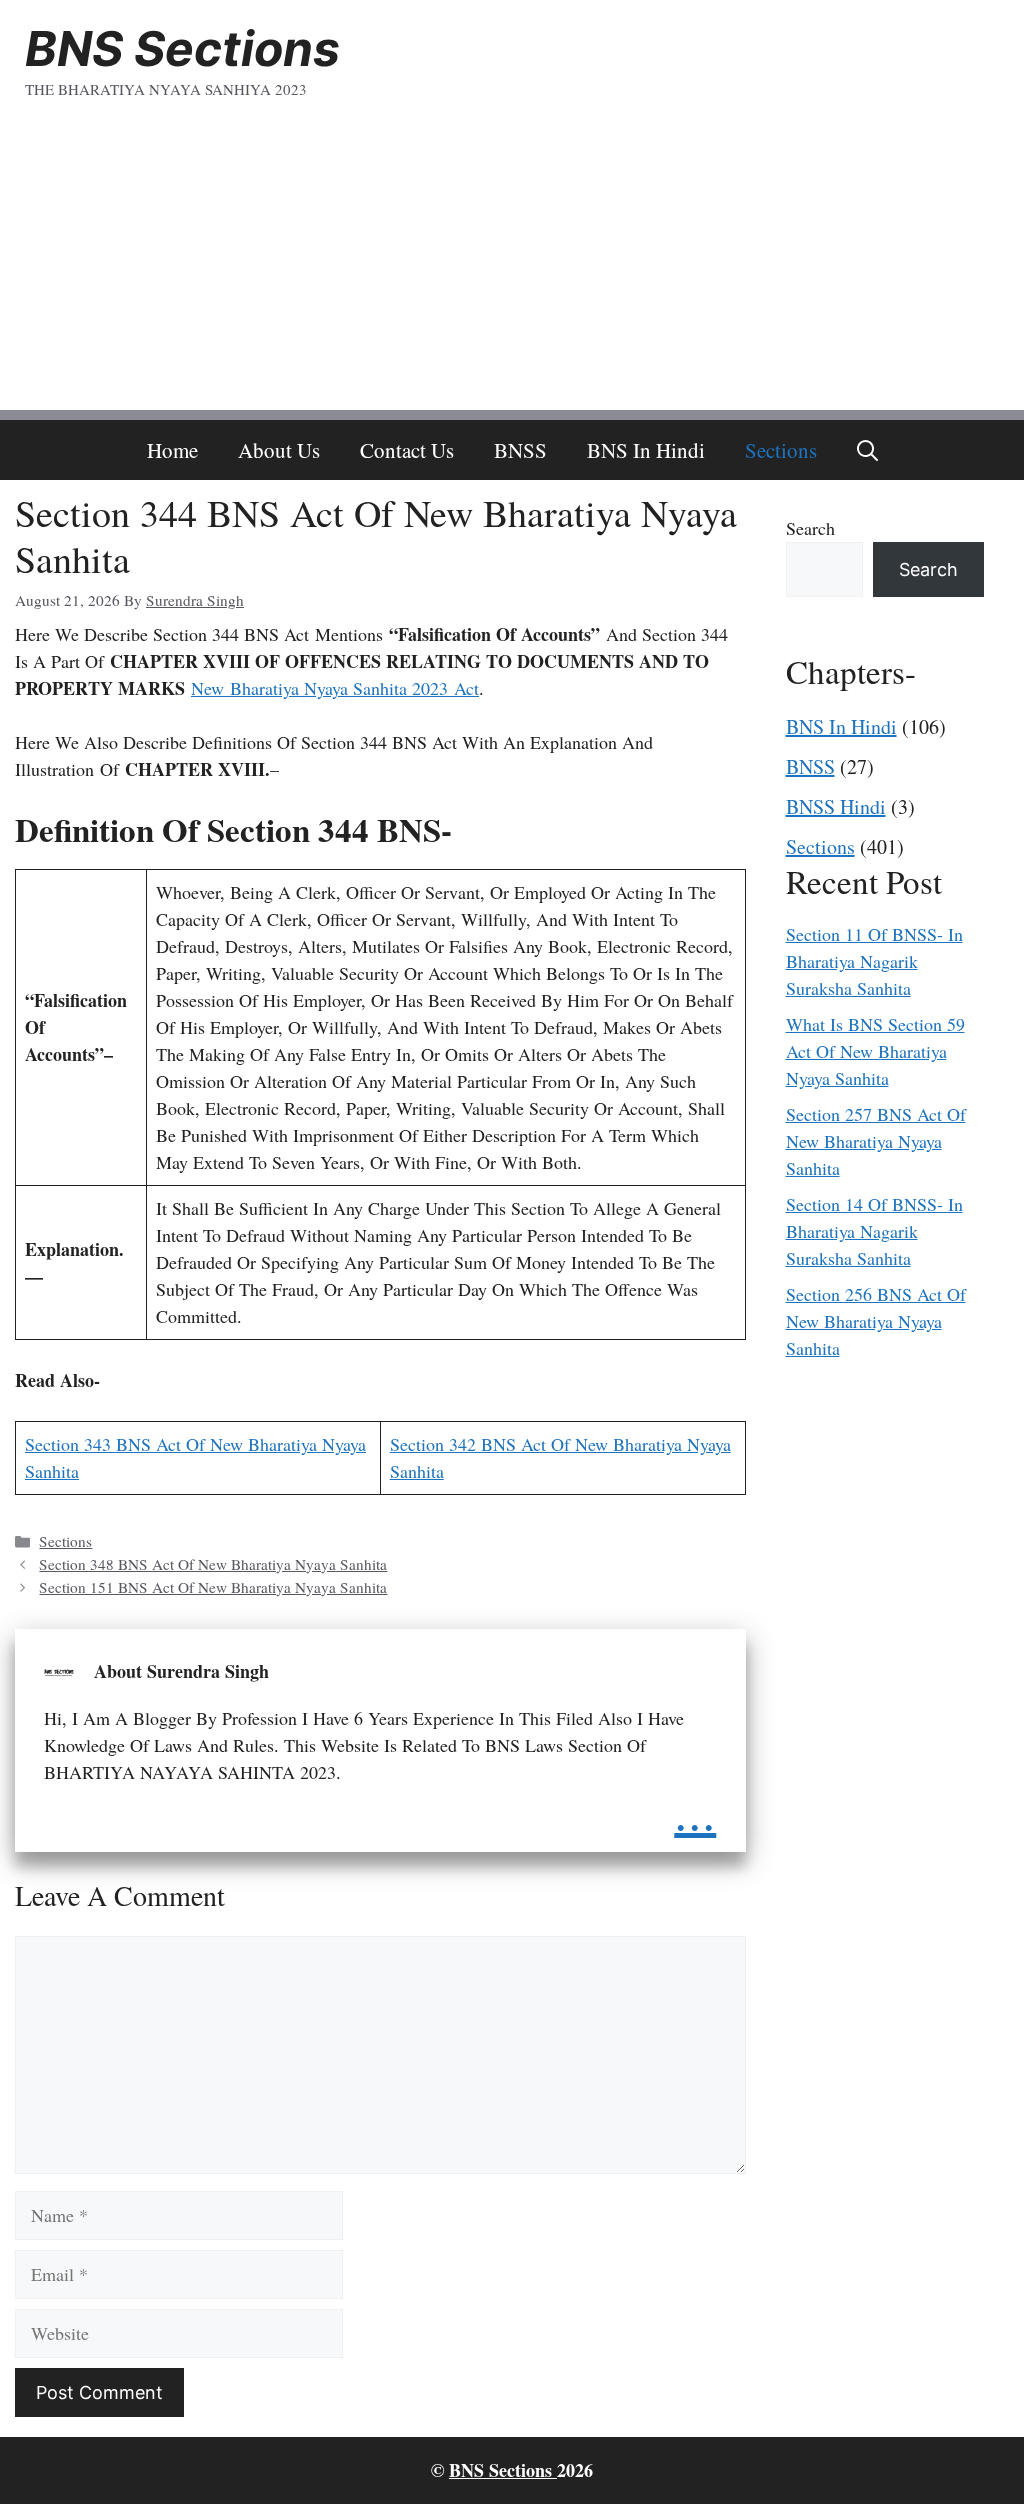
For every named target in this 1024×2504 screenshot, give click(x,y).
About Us (279, 450)
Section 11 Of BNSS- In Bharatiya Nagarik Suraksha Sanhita (874, 961)
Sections (781, 450)
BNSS (520, 450)
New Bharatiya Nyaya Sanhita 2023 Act (335, 688)
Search (810, 528)
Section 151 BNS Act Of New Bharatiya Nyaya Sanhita (213, 1587)
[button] (867, 450)
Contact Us (407, 450)
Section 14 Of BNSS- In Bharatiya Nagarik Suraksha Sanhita (874, 1231)
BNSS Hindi (836, 806)
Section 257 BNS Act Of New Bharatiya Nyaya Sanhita (876, 1141)
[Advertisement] (512, 270)
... (695, 1809)
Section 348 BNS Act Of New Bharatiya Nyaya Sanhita (213, 1564)
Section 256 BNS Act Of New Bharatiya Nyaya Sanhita (876, 1321)
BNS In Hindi (646, 450)
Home (172, 450)
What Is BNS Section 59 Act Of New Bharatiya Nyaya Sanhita (875, 1051)
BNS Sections (182, 48)
